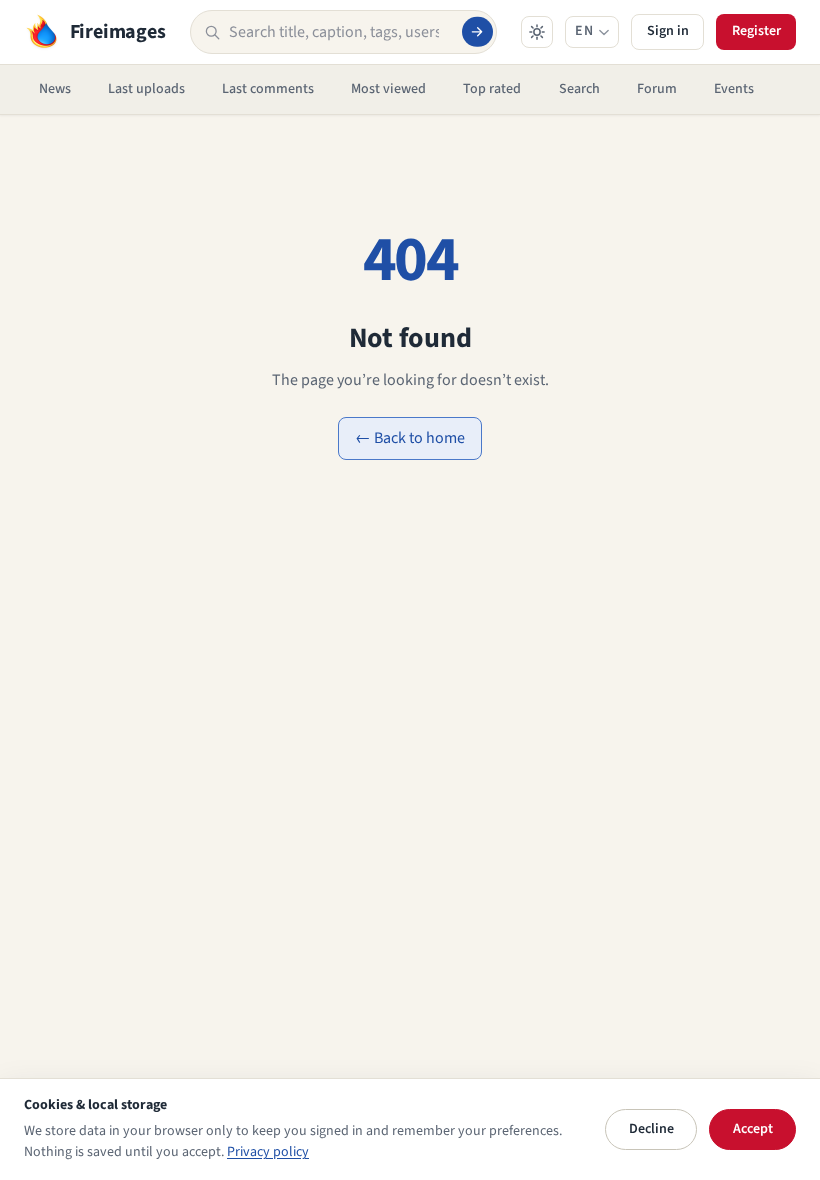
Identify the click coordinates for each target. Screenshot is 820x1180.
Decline (651, 1129)
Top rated (492, 89)
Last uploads (146, 89)
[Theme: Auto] (537, 32)
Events (734, 89)
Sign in (668, 31)
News (55, 89)
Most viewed (388, 89)
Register (756, 31)
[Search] (477, 32)
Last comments (268, 89)
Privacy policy (268, 1152)
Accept (753, 1129)
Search (579, 89)
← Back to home (410, 438)
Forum (657, 89)
